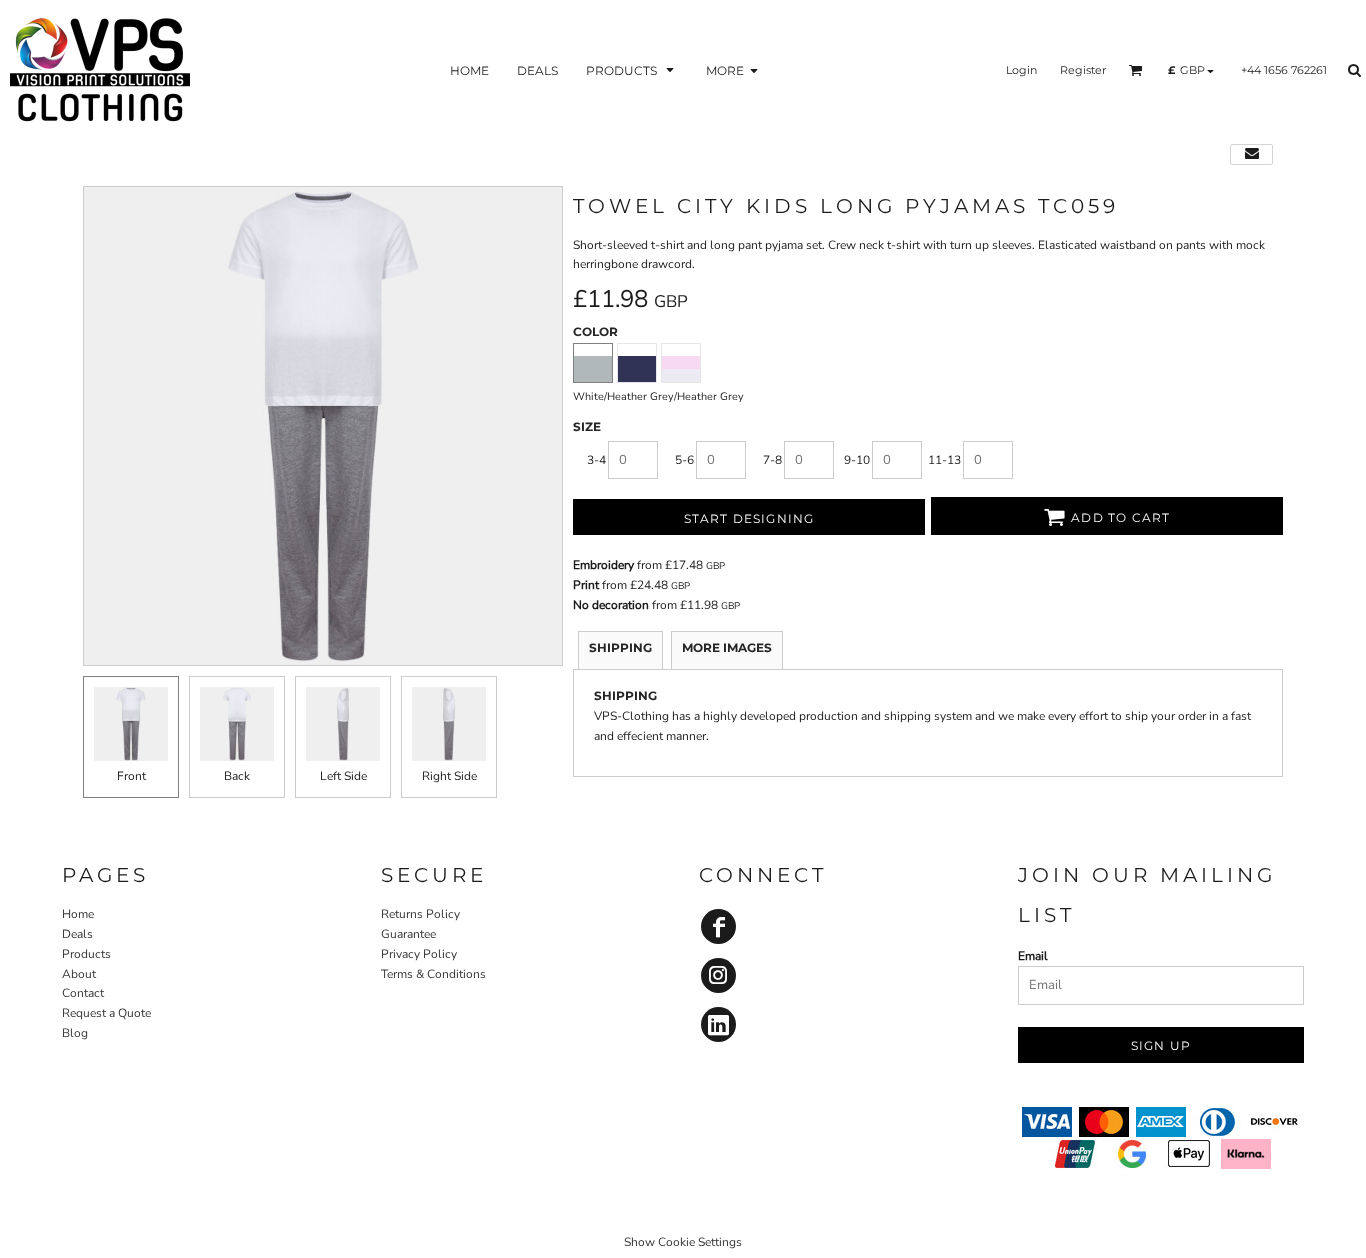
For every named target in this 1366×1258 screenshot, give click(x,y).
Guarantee (408, 934)
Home (78, 914)
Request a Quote (106, 1013)
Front (131, 776)
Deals (77, 934)
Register (1083, 70)
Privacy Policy (419, 954)
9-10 (857, 460)
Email (1033, 956)
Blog (75, 1033)
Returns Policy (420, 914)
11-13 (944, 460)
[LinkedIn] (718, 1024)
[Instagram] (718, 975)
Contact (83, 993)
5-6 (684, 460)
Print (586, 585)
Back (237, 776)
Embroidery (603, 565)
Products (86, 954)
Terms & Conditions (433, 974)
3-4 (596, 460)
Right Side (449, 776)
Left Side (343, 776)
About (79, 974)
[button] (632, 70)
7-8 (772, 460)
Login (1021, 70)
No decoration (611, 605)
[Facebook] (718, 926)
